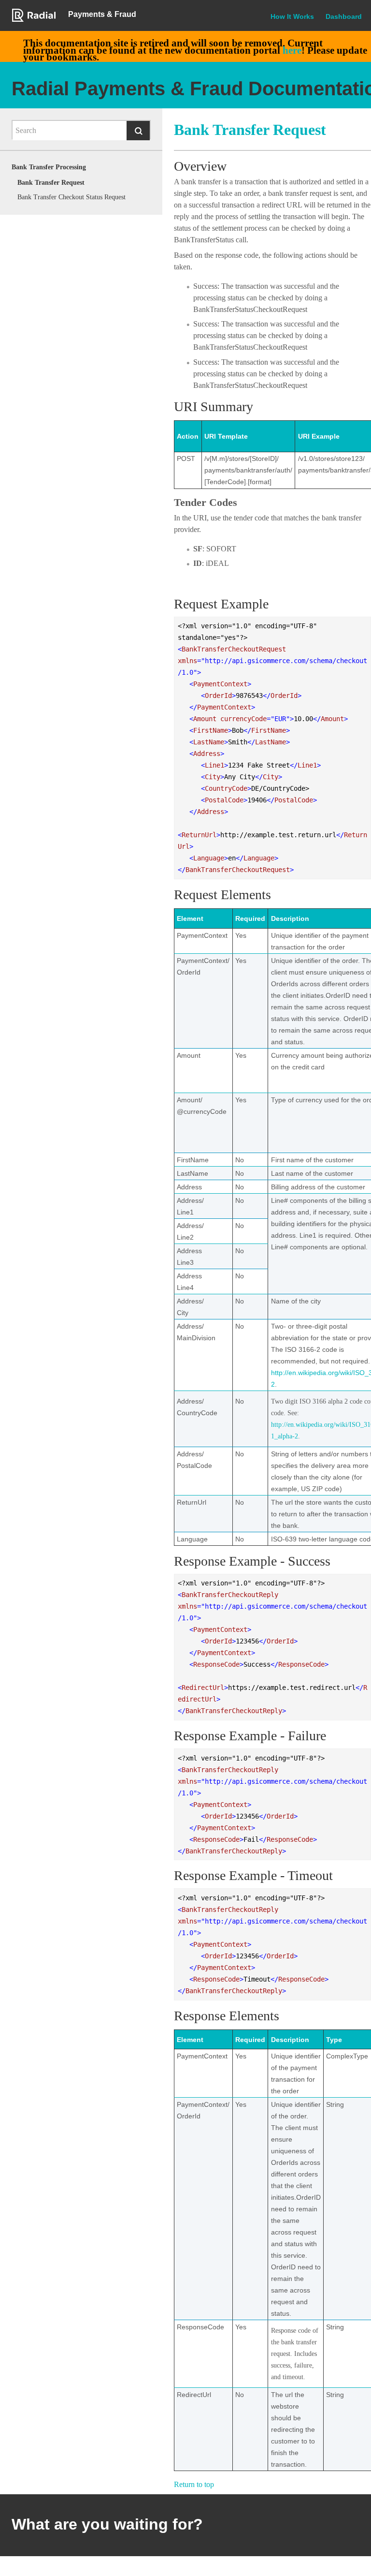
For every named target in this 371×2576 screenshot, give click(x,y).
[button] (138, 131)
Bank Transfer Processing (49, 167)
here (292, 50)
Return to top (194, 2484)
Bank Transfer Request (51, 183)
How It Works (292, 16)
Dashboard (344, 16)
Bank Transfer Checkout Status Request (71, 197)
